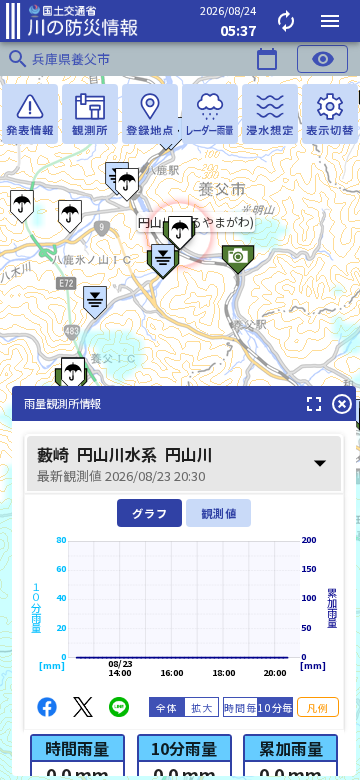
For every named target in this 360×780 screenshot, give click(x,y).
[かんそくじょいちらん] (90, 114)
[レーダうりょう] (210, 114)
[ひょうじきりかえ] (330, 114)
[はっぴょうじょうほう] (30, 114)
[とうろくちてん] (150, 114)
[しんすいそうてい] (270, 114)
